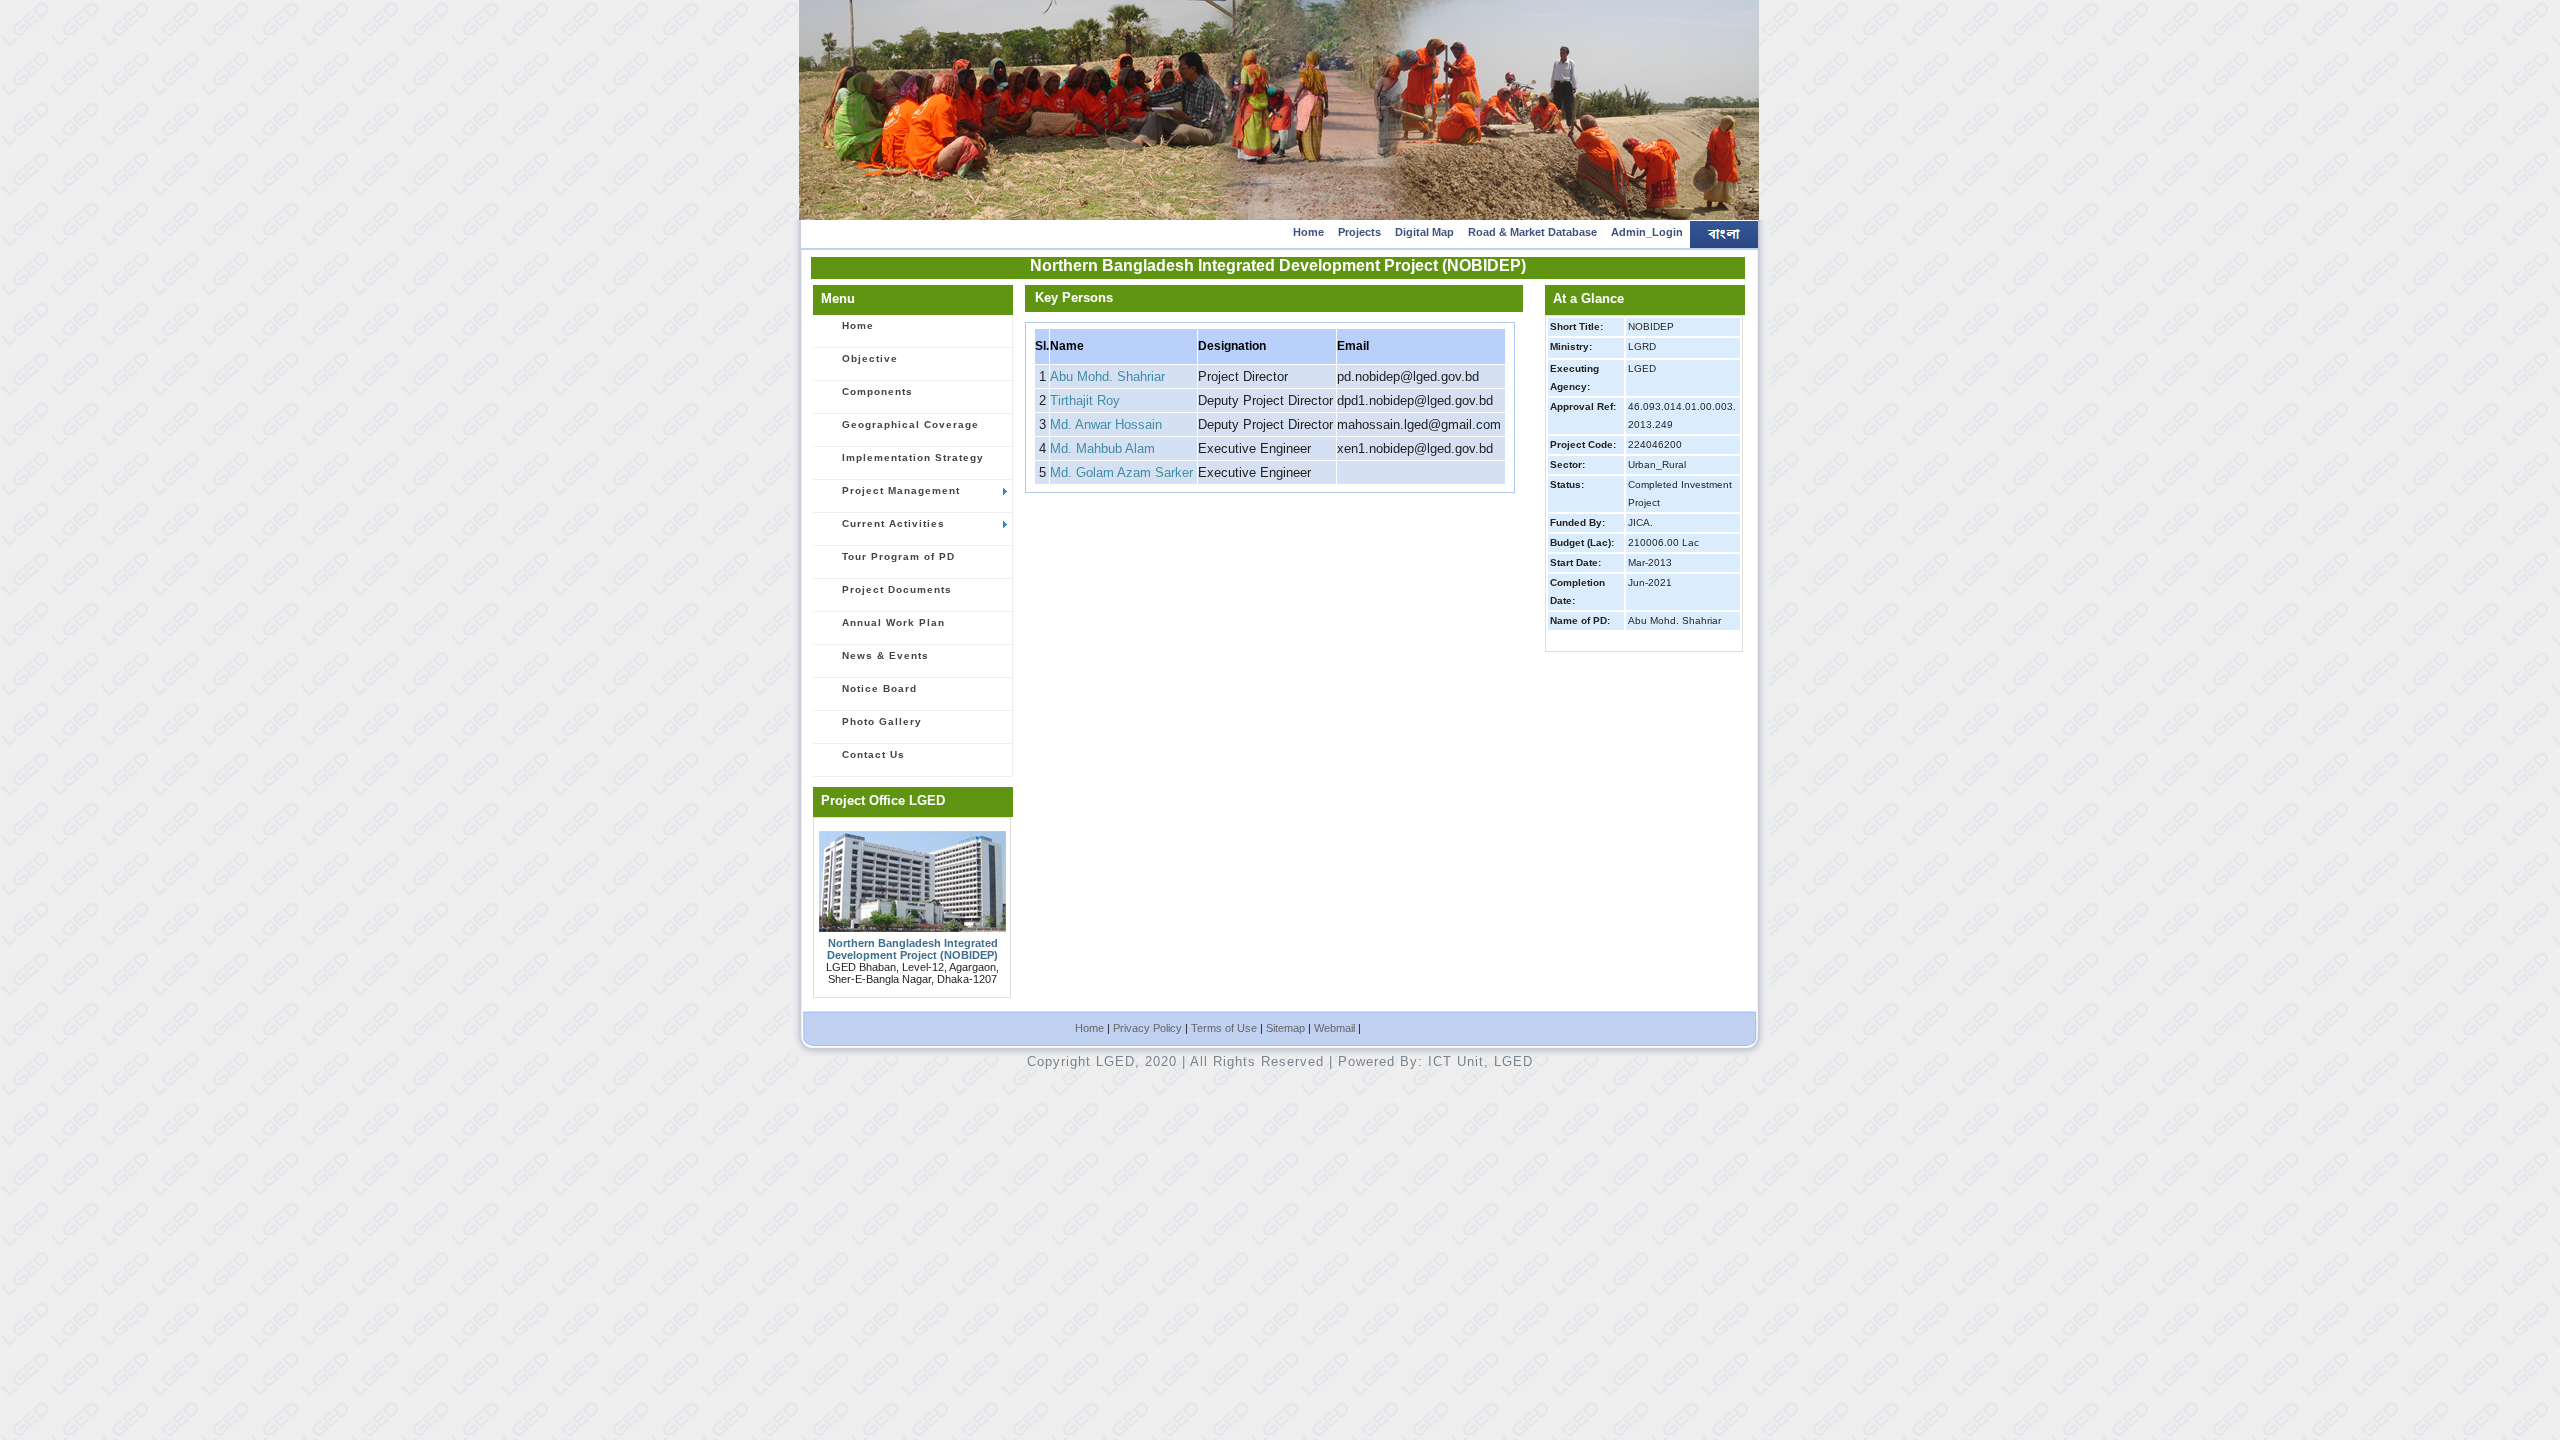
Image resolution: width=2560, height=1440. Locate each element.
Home (1308, 232)
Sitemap (1285, 1028)
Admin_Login (1647, 232)
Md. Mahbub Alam (1102, 448)
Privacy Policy (1147, 1028)
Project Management (901, 490)
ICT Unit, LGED (1480, 1061)
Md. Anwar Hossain (1106, 424)
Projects (1359, 232)
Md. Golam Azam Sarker (1121, 472)
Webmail (1334, 1028)
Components (877, 391)
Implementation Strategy (913, 457)
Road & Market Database (1532, 232)
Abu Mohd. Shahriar (1107, 376)
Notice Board (879, 688)
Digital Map (1424, 232)
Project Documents (897, 589)
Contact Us (873, 754)
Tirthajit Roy (1085, 400)
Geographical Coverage (910, 424)
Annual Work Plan (893, 622)
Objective (870, 358)
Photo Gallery (882, 721)
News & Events (885, 655)
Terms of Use (1224, 1028)
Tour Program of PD (898, 556)
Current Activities (893, 523)
